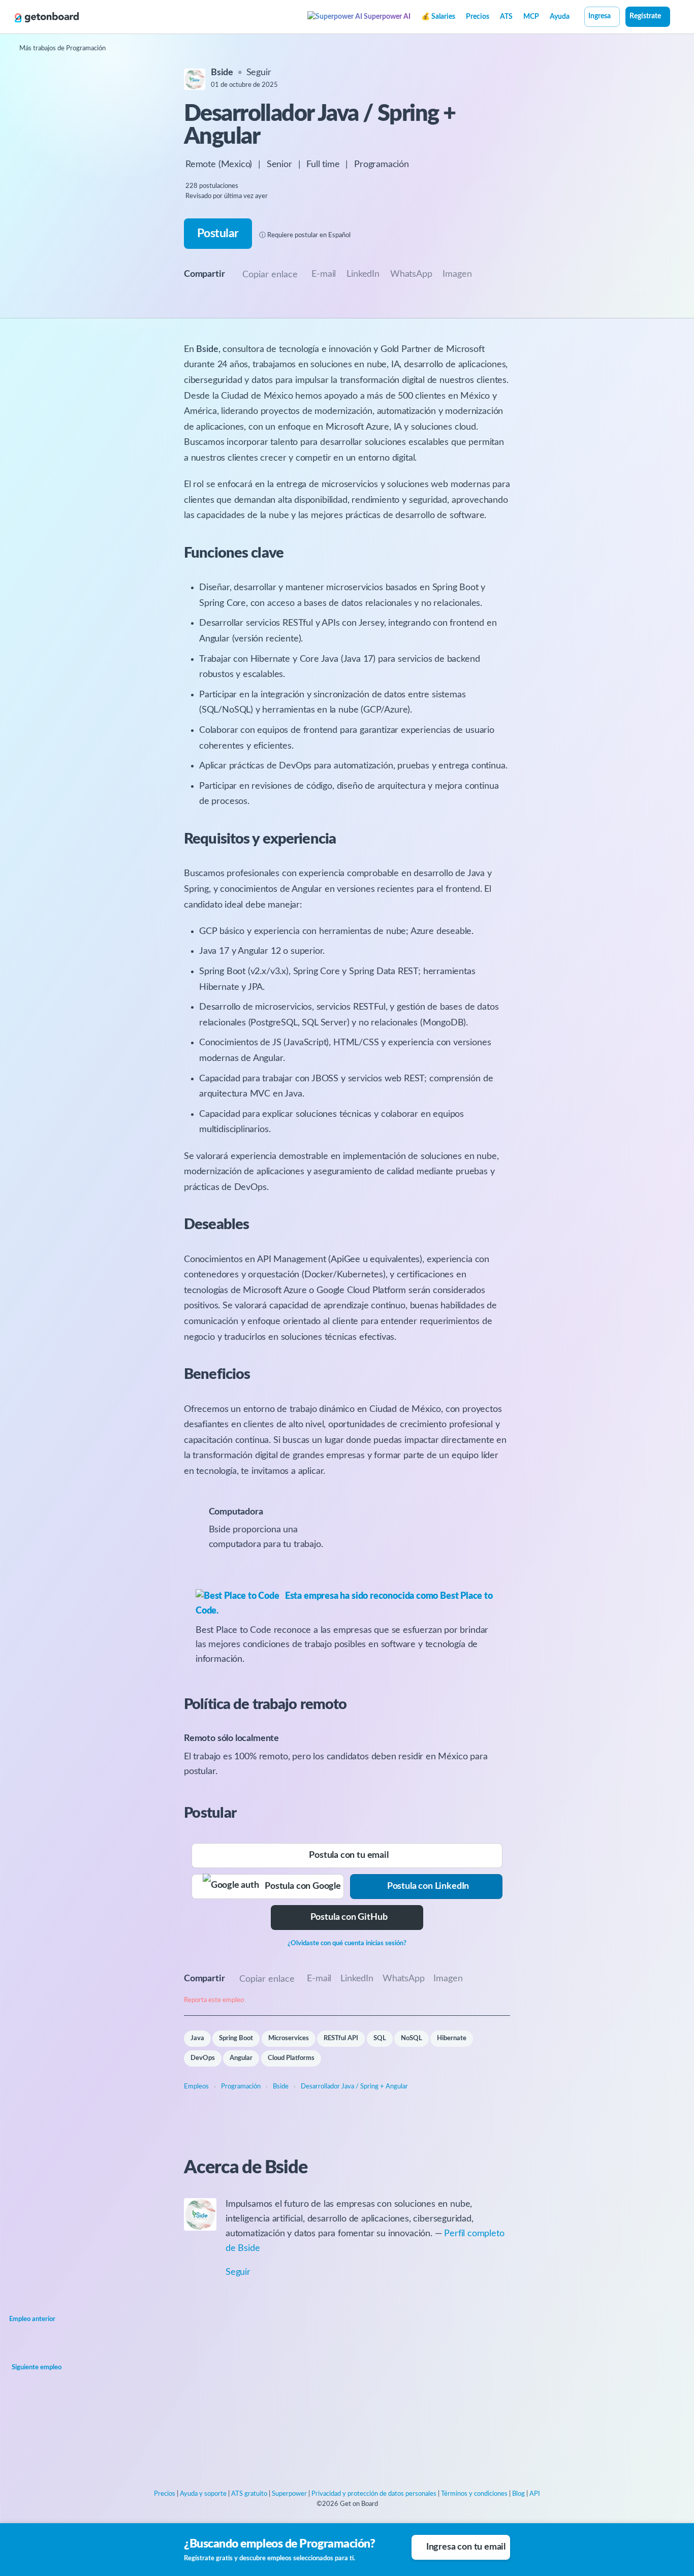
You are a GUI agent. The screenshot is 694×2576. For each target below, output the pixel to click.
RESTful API (341, 2038)
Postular (218, 233)
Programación (382, 165)
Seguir (259, 73)
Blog (518, 2494)
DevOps (203, 2058)
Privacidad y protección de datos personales (374, 2494)
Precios (478, 17)
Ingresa (600, 16)
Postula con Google (300, 1886)
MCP (531, 17)
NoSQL (412, 2038)
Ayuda (560, 17)
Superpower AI (386, 17)
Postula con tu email (349, 1855)
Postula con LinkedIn (428, 1886)
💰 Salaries (438, 17)
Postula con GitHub (349, 1917)
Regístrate (645, 16)
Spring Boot (236, 2038)
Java (197, 2038)
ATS (506, 17)
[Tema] (676, 18)
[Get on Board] (47, 17)
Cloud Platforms (291, 2058)
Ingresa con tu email (466, 2547)
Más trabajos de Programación (62, 49)
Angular (241, 2058)
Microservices (289, 2038)
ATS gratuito (249, 2494)
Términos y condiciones (474, 2494)
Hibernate (452, 2038)
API (535, 2494)
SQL (380, 2038)
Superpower (289, 2494)
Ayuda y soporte (203, 2494)
